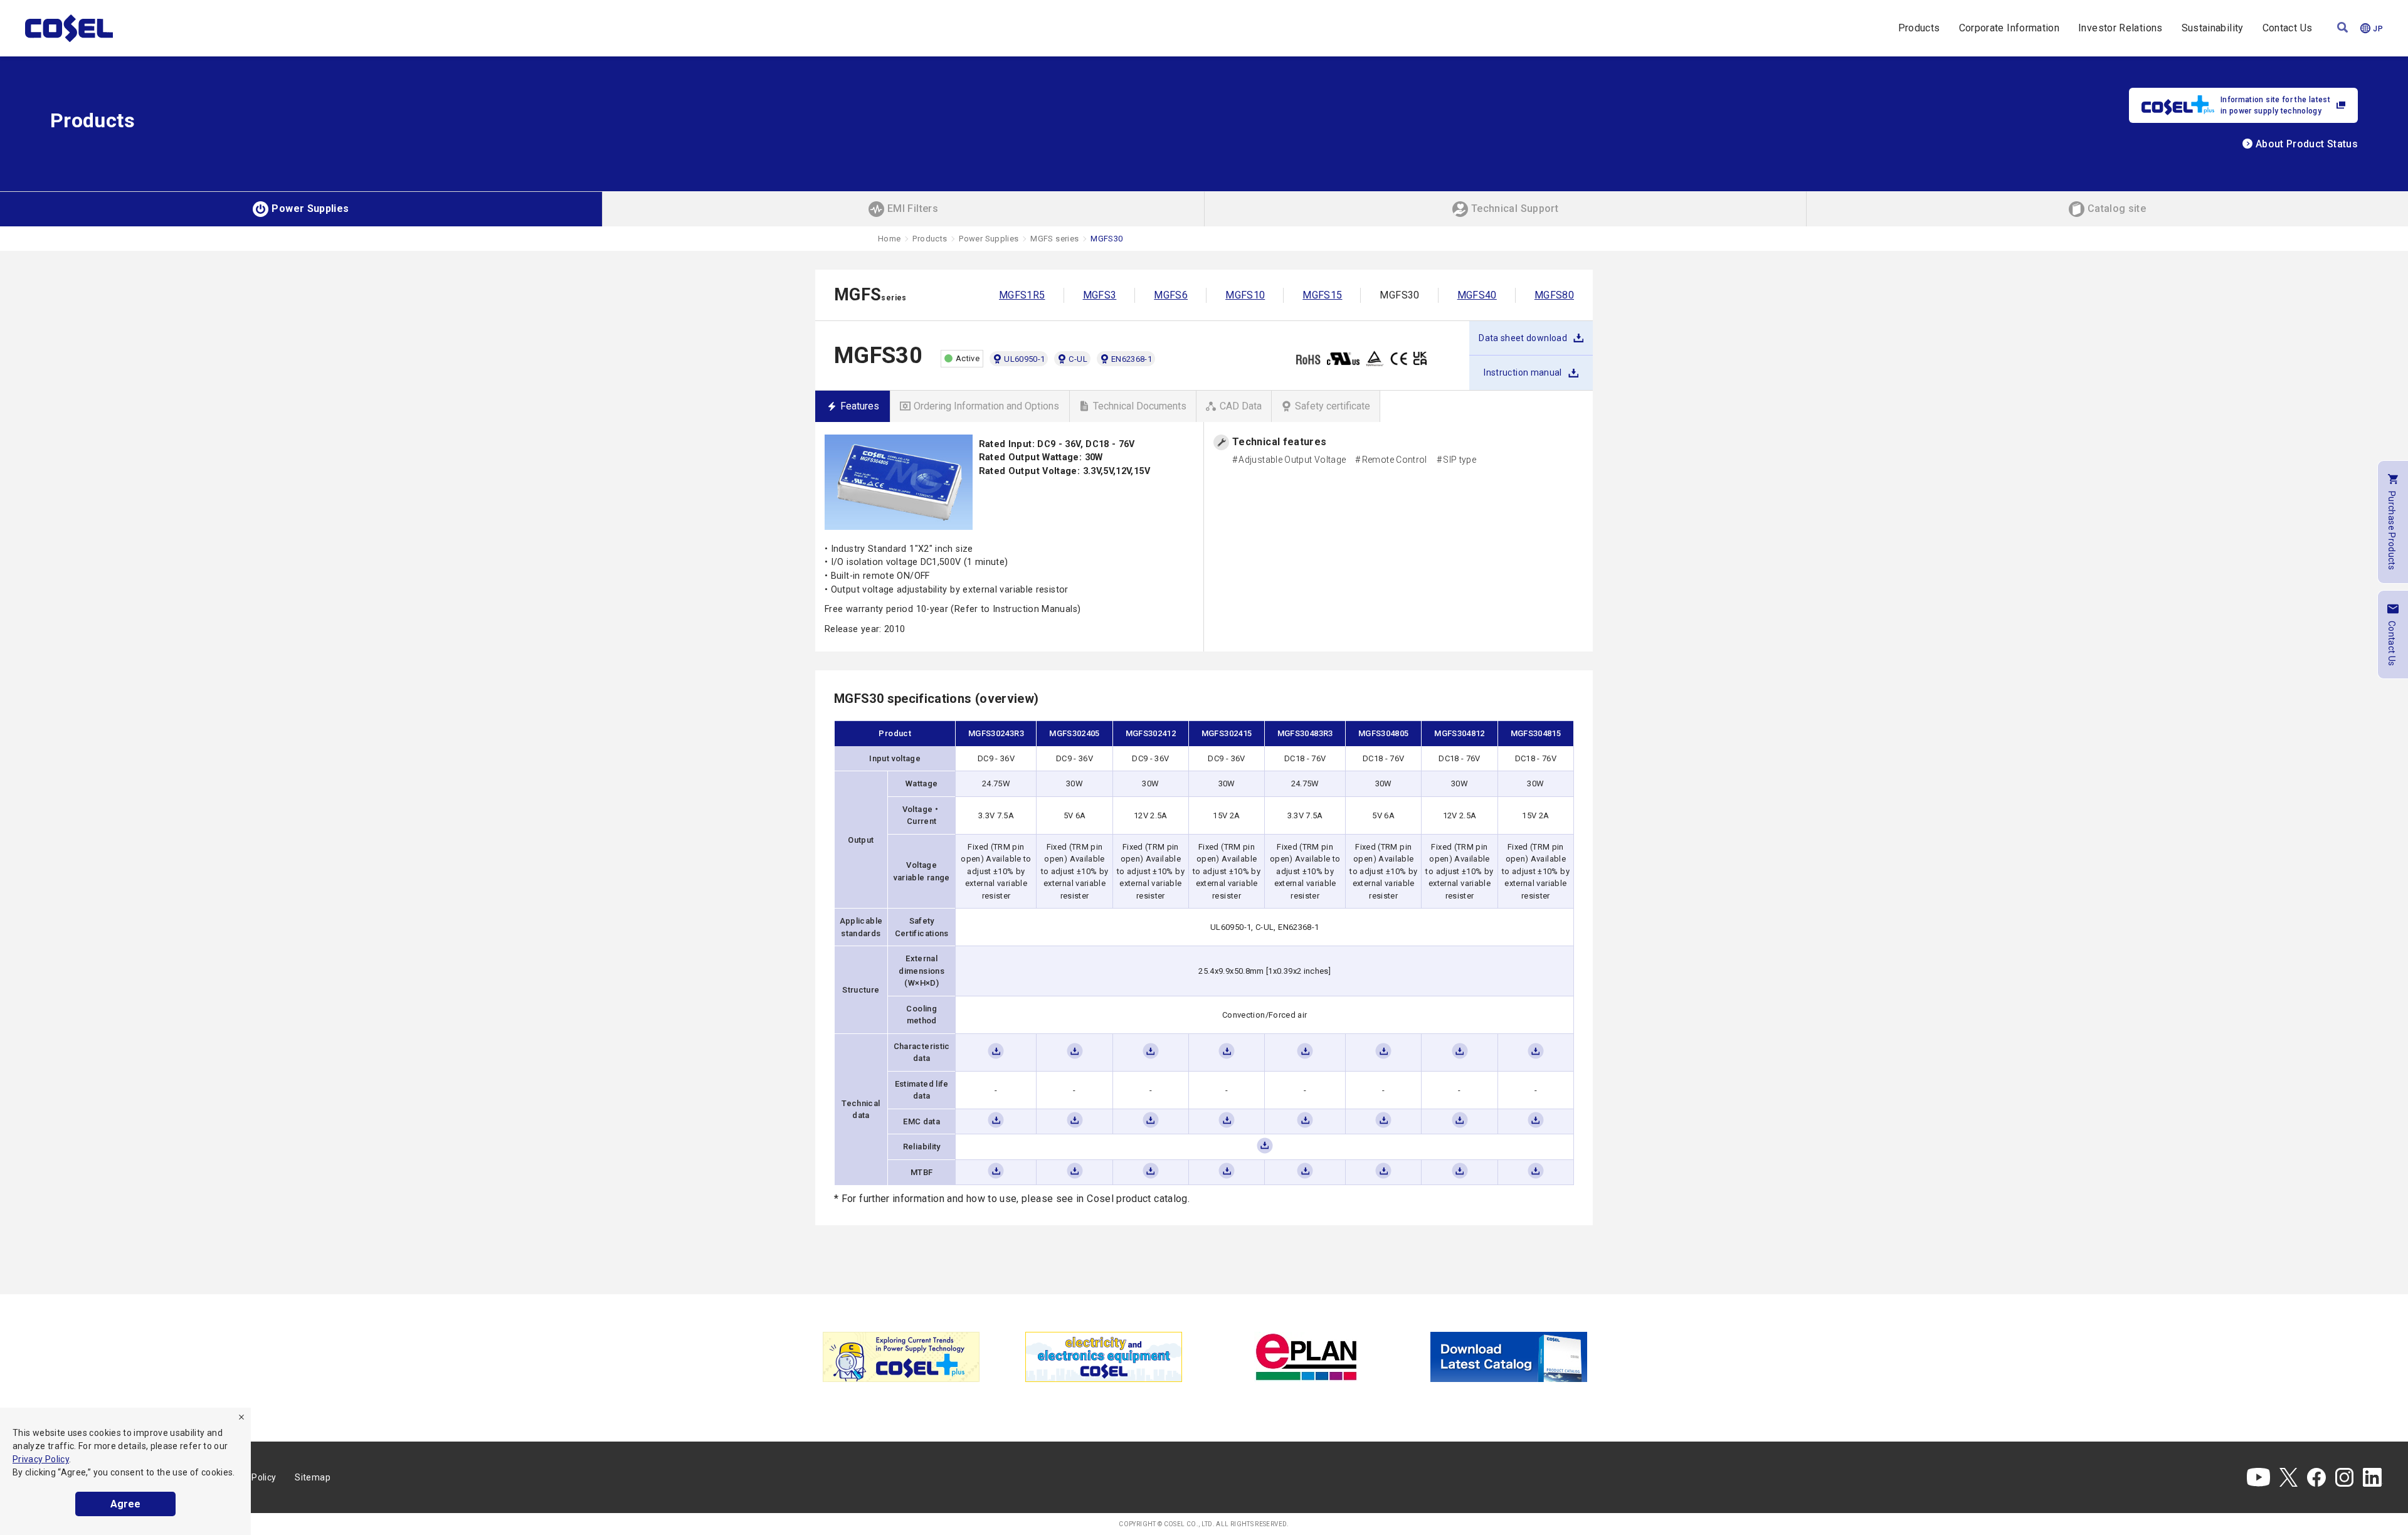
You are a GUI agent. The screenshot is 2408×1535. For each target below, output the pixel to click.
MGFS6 (1171, 295)
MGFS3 (1100, 295)
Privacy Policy (41, 1459)
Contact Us (2288, 28)
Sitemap (313, 1477)
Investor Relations (2120, 28)
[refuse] (241, 1417)
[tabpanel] (901, 1357)
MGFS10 (1245, 295)
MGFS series (1054, 239)
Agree (125, 1504)
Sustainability (2213, 28)
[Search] (2342, 29)
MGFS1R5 (1022, 295)
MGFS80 (1554, 295)
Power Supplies (989, 239)
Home (889, 239)
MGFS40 (1477, 295)
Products (1919, 28)
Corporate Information (2009, 28)
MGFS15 (1322, 295)
